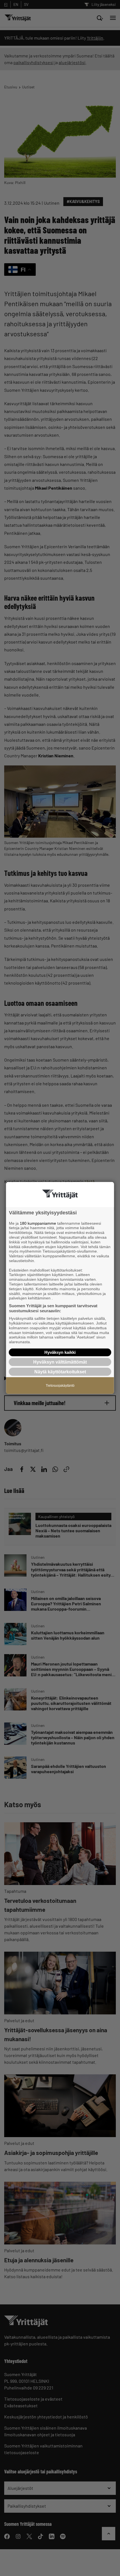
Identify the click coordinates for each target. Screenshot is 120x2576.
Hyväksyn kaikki (60, 1352)
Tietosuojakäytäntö (60, 1386)
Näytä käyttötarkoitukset (60, 1372)
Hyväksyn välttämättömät (60, 1362)
